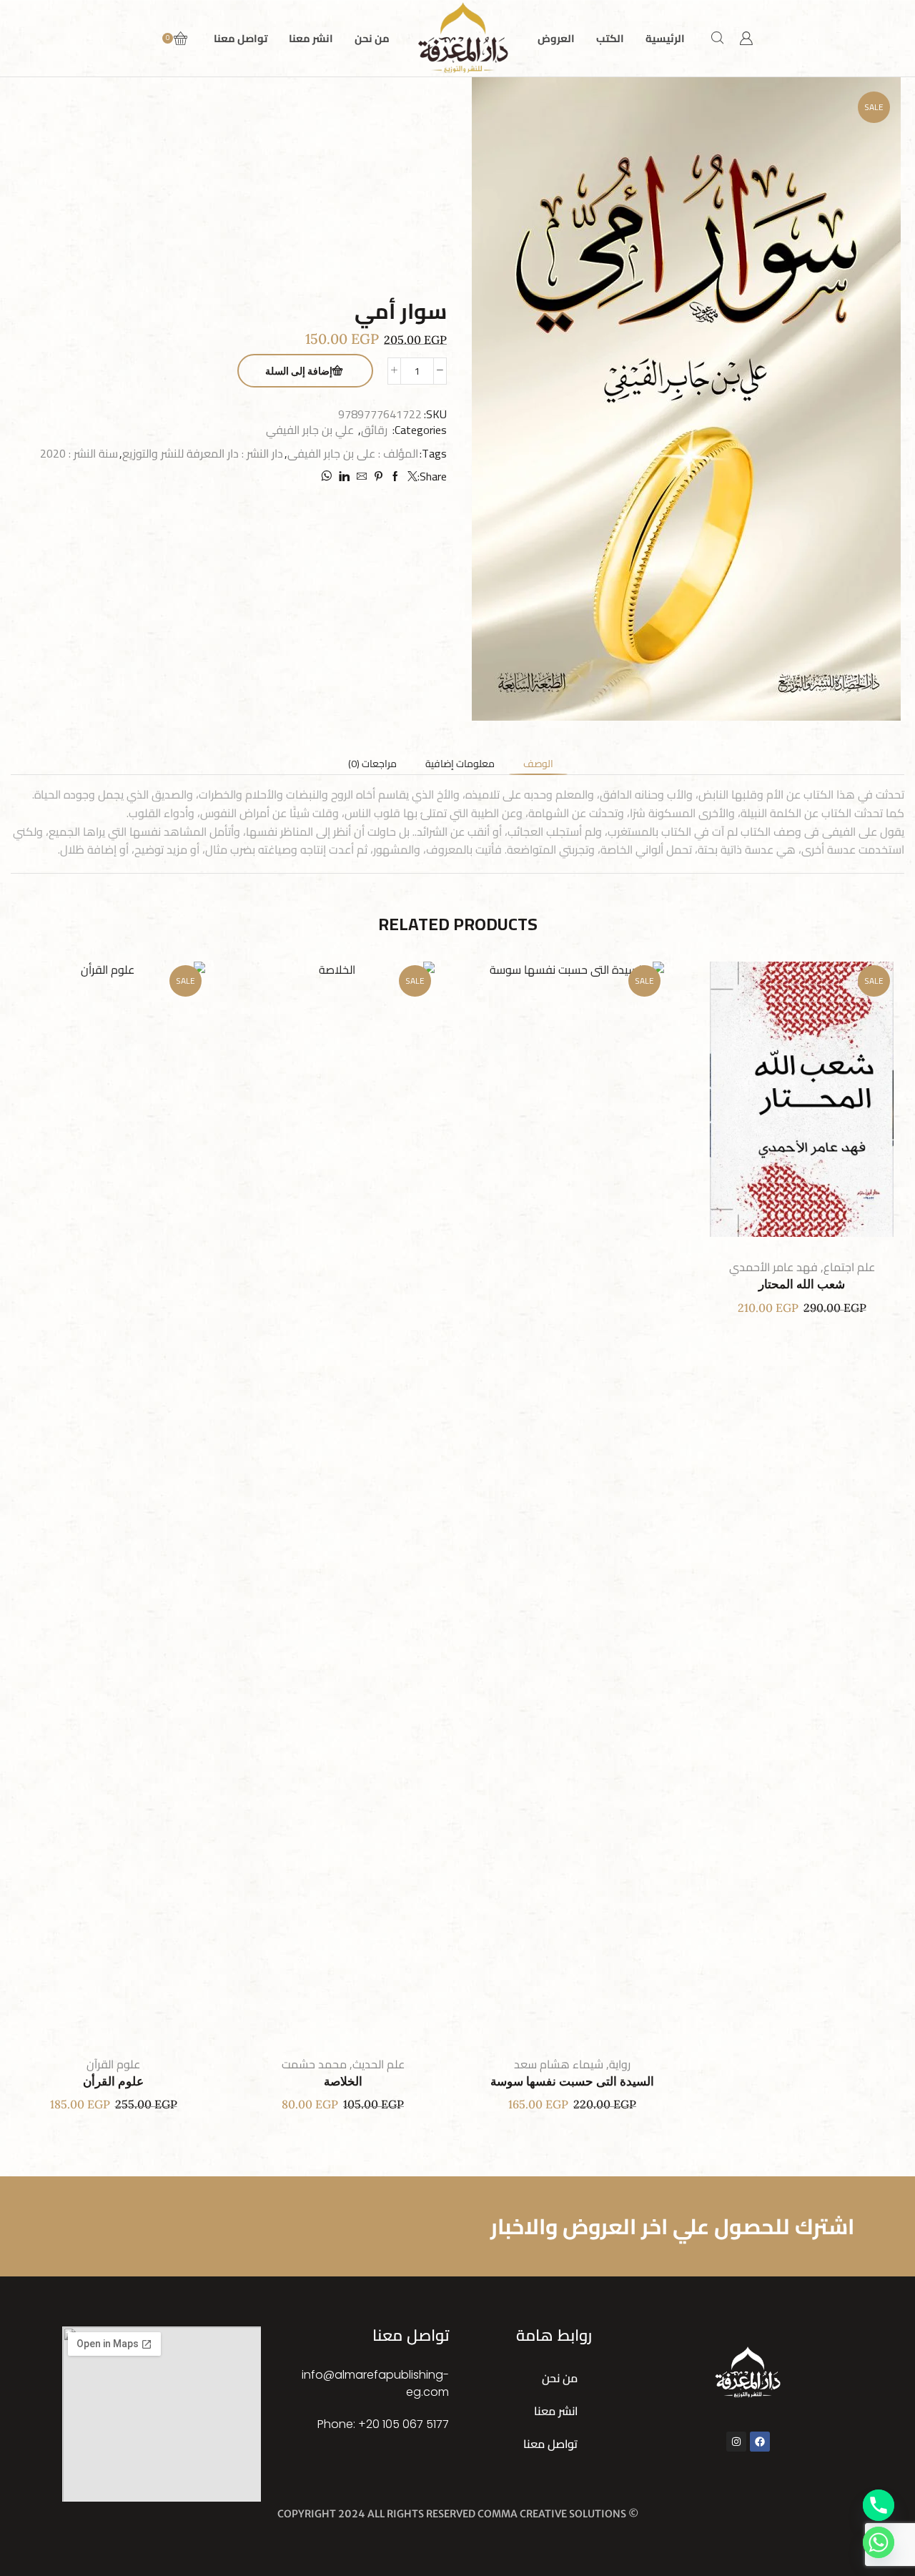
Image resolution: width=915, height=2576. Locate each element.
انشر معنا (311, 38)
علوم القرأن (113, 2082)
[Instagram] (736, 2442)
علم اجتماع (849, 1267)
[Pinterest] (379, 477)
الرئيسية (665, 38)
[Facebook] (395, 477)
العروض (556, 38)
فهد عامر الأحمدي (773, 1267)
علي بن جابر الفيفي (310, 430)
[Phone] (879, 2505)
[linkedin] (344, 477)
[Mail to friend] (362, 477)
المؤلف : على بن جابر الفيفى (353, 454)
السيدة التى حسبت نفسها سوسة (572, 2082)
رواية (620, 2064)
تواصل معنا (241, 38)
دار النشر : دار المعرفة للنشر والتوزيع (203, 454)
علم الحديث (379, 2064)
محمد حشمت (314, 2064)
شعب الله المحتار (802, 1284)
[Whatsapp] (879, 2542)
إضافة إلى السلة (299, 371)
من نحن (372, 38)
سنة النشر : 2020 (79, 454)
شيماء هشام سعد (559, 2064)
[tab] (538, 764)
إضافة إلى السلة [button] (816, 1105)
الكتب (610, 38)
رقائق (374, 430)
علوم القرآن (113, 2064)
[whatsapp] (328, 477)
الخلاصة (343, 2082)
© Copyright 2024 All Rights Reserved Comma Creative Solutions (458, 2514)
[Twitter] (411, 477)
